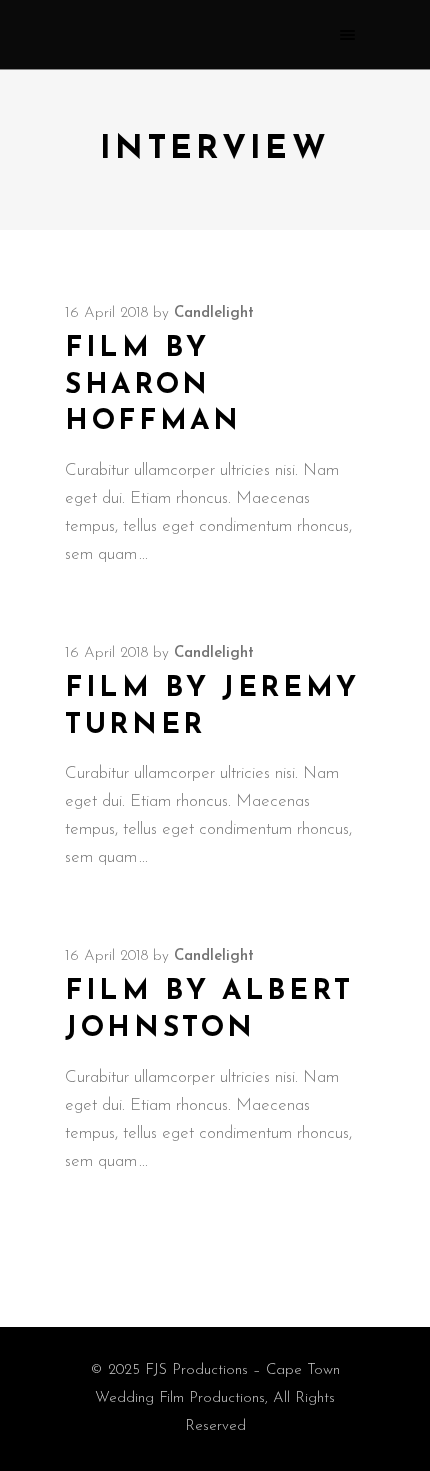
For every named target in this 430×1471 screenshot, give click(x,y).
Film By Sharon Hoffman (153, 385)
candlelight (214, 313)
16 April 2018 (106, 313)
